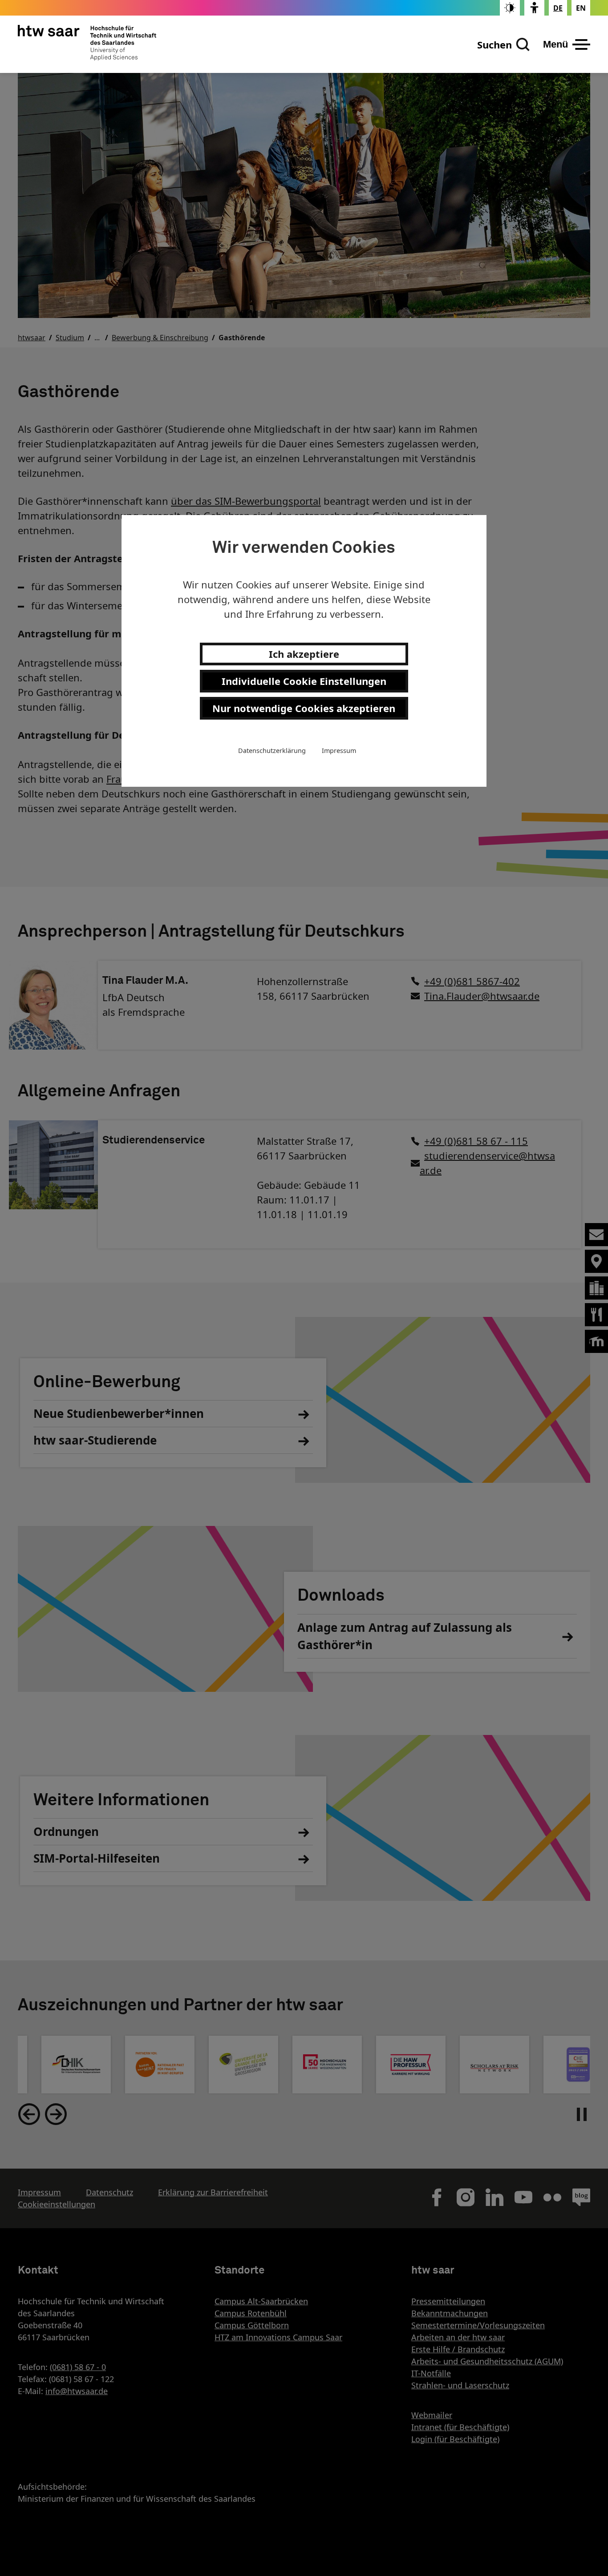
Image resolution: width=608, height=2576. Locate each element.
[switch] (510, 8)
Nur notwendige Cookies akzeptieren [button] (304, 708)
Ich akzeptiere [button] (304, 654)
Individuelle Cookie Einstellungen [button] (304, 681)
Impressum (339, 751)
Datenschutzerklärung (272, 751)
